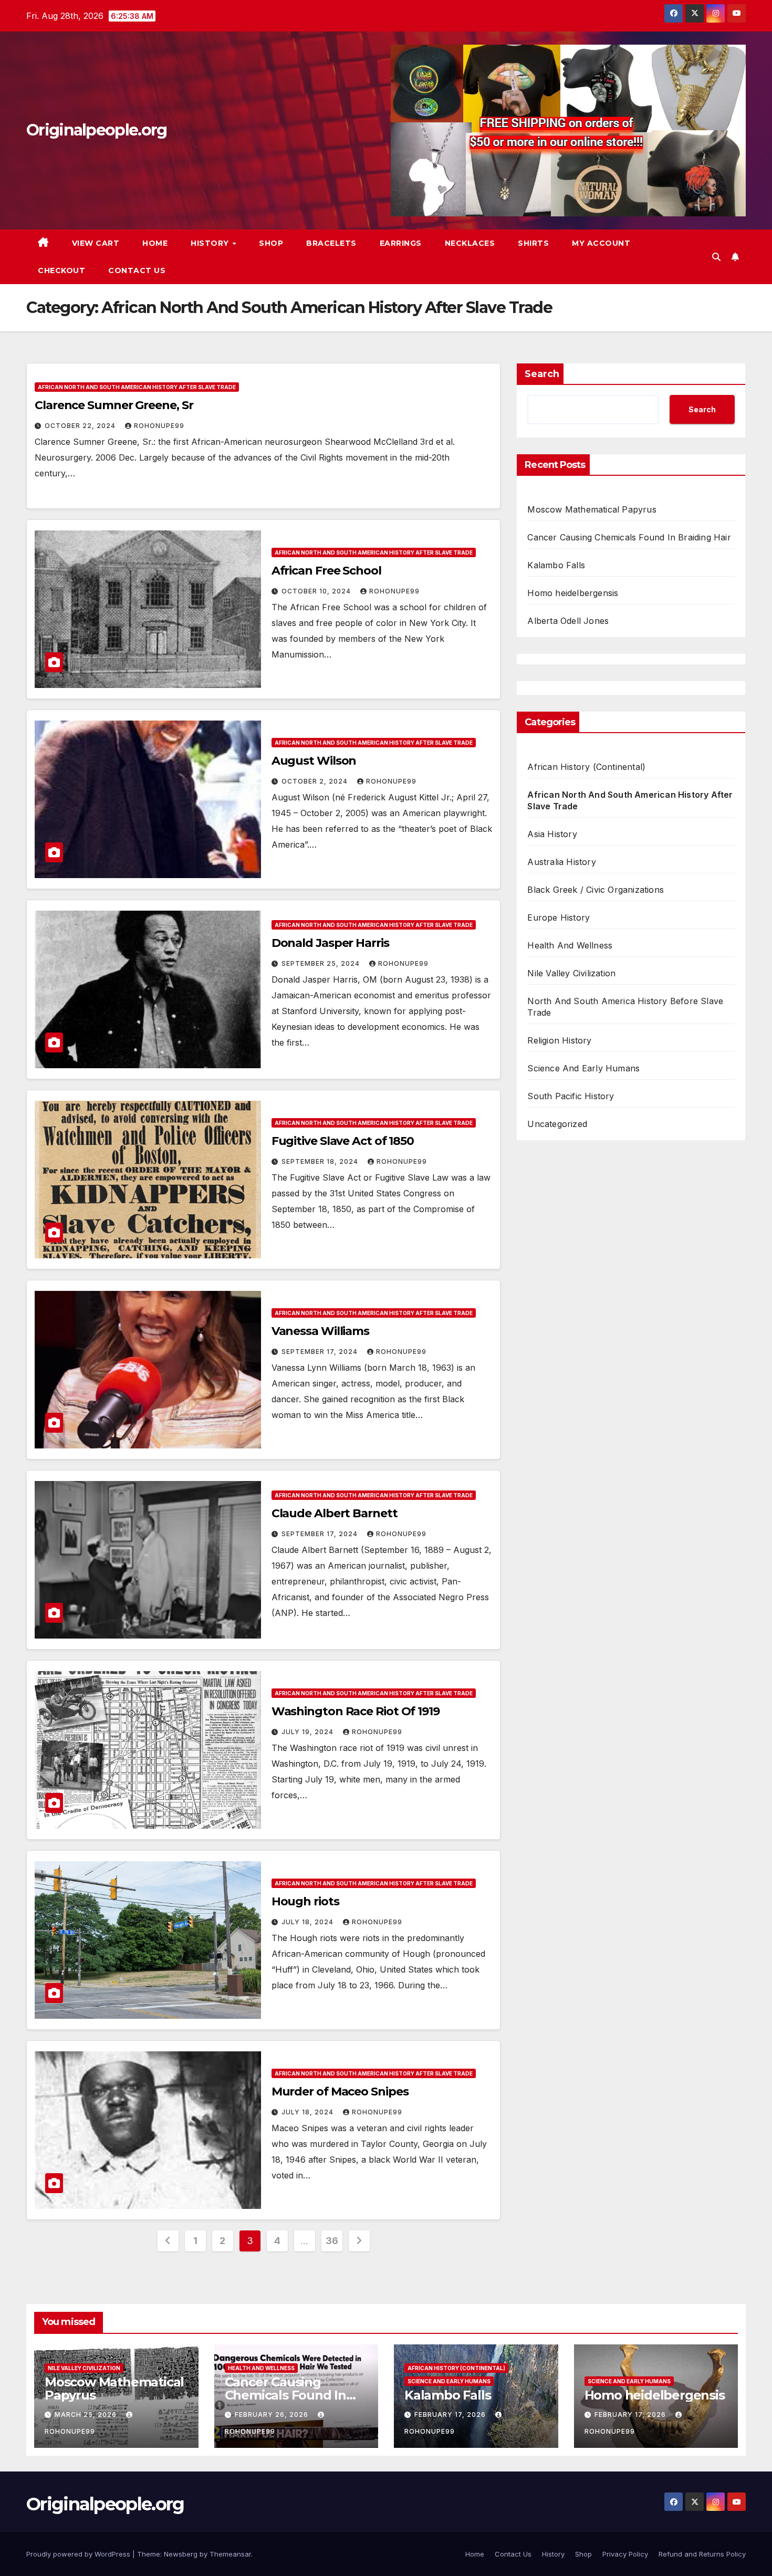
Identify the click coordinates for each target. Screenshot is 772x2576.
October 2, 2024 (316, 781)
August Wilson (314, 761)
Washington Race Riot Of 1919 (356, 1711)
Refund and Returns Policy (702, 2554)
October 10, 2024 (317, 591)
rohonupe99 (159, 426)
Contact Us (137, 270)
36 (332, 2241)
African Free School (326, 571)
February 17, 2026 (451, 2415)
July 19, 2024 (309, 1732)
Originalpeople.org (96, 130)
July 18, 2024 (309, 1922)
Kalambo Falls (556, 565)
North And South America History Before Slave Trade (625, 1007)
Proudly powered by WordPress (79, 2554)
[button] (716, 257)
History (211, 243)
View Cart (96, 243)
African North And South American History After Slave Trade (137, 387)
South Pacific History (571, 1096)
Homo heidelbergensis (573, 593)
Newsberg (181, 2554)
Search (542, 374)
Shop (271, 243)
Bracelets (331, 243)
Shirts (533, 243)
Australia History (561, 862)
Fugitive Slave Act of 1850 (343, 1141)
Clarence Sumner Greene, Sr (114, 405)
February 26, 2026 (273, 2415)
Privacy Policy (625, 2554)
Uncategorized (557, 1124)
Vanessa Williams (320, 1331)
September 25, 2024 (322, 963)
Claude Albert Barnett (335, 1513)
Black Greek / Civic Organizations (596, 890)
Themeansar (230, 2554)
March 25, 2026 (87, 2415)
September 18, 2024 (321, 1161)
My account (601, 243)
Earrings (401, 243)
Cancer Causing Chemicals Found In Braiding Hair (629, 537)
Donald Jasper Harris (330, 943)
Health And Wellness (570, 945)
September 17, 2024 (321, 1352)
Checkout (61, 270)
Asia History (552, 834)
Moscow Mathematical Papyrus (592, 509)
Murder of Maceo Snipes (340, 2092)
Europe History (559, 917)
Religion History (559, 1040)
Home (155, 243)
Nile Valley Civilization (571, 973)
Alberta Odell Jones (568, 621)
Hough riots (305, 1901)
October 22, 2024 (81, 426)
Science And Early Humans (583, 1068)
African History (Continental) (586, 767)
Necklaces (470, 243)
